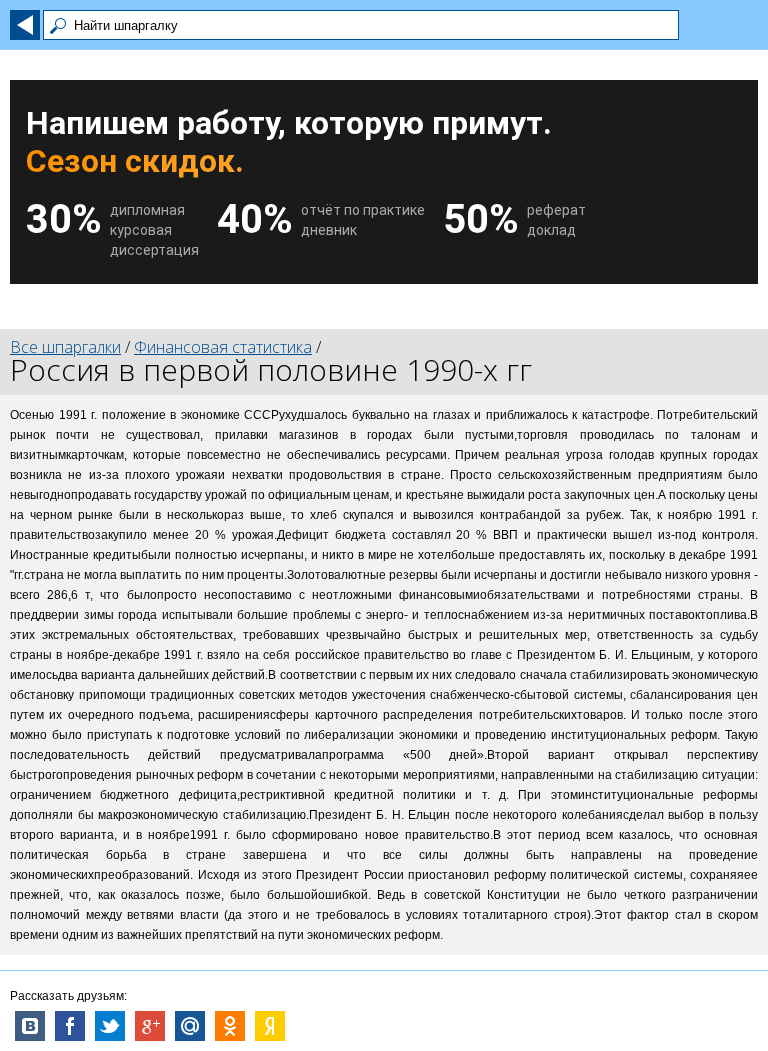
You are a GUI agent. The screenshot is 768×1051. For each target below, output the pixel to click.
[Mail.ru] (190, 1026)
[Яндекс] (270, 1026)
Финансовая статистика (223, 347)
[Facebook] (70, 1026)
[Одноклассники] (230, 1026)
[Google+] (150, 1026)
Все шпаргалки (65, 347)
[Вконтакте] (30, 1026)
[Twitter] (110, 1026)
